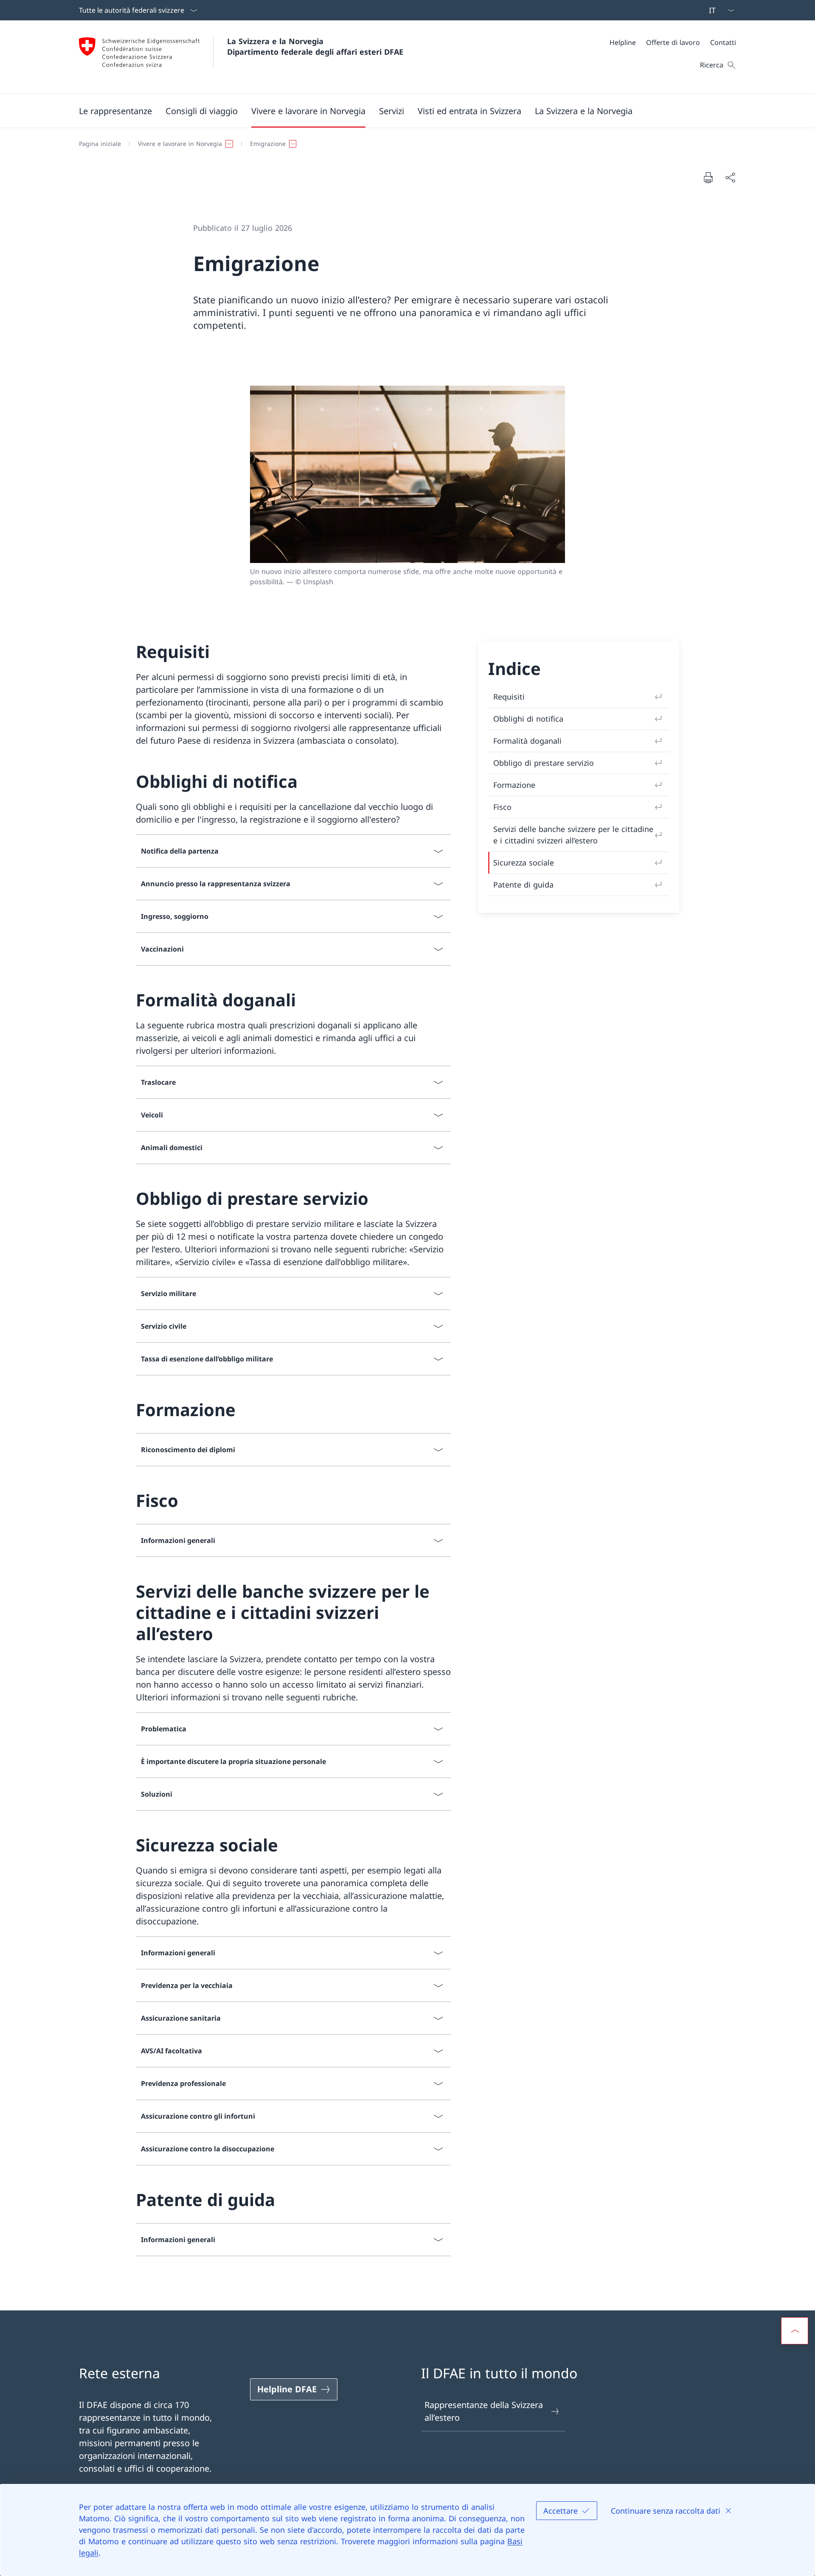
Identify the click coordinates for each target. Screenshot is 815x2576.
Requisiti (509, 697)
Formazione (514, 785)
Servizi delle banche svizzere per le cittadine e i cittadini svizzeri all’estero (573, 835)
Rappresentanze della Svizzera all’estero (484, 2411)
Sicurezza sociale (524, 862)
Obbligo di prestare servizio (544, 763)
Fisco (502, 807)
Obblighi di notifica (528, 719)
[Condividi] (730, 177)
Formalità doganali (527, 741)
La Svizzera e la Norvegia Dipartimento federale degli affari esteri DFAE (315, 46)
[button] (115, 111)
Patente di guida (523, 885)
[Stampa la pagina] (708, 177)
